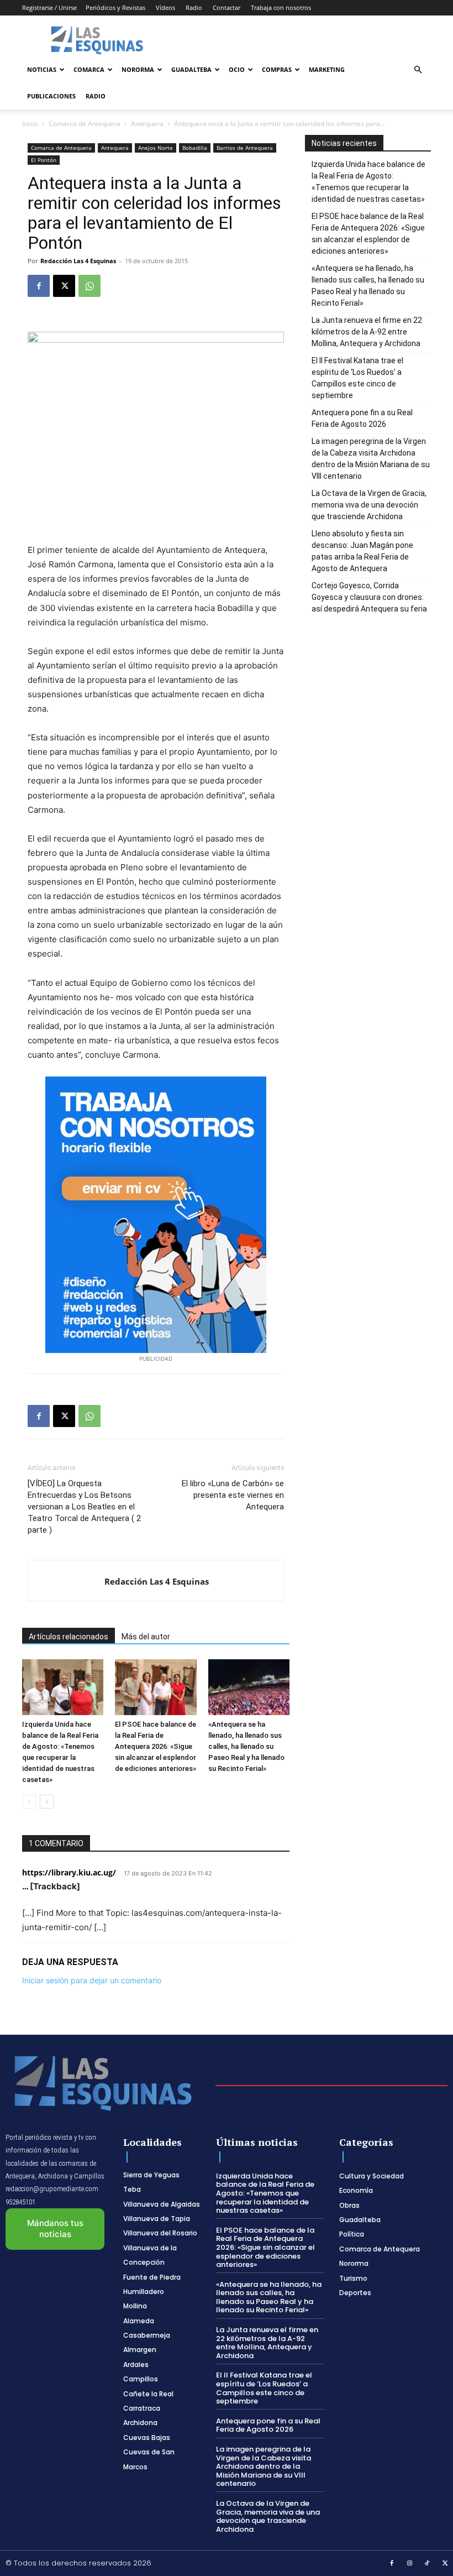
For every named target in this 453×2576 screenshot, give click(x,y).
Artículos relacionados (69, 1637)
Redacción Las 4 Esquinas (78, 261)
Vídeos (165, 7)
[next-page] (47, 1802)
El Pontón (44, 160)
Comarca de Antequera (85, 124)
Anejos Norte (156, 148)
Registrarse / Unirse (49, 7)
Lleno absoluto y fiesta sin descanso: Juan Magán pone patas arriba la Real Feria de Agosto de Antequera (362, 551)
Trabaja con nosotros (281, 7)
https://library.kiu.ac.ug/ (69, 1872)
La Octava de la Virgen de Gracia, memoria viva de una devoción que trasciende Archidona (369, 505)
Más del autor (146, 1637)
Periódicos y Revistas (115, 7)
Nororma (138, 69)
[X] (64, 286)
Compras (277, 69)
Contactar (227, 7)
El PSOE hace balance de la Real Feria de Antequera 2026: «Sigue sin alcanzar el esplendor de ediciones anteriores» (156, 1746)
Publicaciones (51, 96)
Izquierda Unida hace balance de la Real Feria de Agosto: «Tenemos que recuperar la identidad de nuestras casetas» (368, 182)
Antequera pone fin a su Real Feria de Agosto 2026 (362, 418)
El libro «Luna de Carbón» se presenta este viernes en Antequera (233, 1495)
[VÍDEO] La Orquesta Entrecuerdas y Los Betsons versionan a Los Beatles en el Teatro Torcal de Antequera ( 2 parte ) (84, 1507)
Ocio (237, 69)
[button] (418, 70)
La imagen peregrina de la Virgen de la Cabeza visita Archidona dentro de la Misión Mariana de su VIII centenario (371, 459)
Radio (194, 7)
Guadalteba (191, 69)
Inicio (30, 124)
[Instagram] (410, 2564)
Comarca (89, 69)
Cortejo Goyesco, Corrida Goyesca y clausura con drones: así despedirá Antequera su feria (369, 597)
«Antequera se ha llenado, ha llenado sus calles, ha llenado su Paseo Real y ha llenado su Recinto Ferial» (246, 1746)
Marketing (327, 69)
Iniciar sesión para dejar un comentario (92, 1980)
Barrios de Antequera (245, 148)
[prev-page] (29, 1802)
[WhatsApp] (89, 286)
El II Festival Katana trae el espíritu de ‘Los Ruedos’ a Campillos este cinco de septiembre (357, 378)
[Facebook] (39, 286)
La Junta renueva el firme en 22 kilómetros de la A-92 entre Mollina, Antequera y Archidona (367, 332)
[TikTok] (428, 2564)
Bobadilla (195, 148)
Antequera (147, 124)
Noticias (42, 69)
